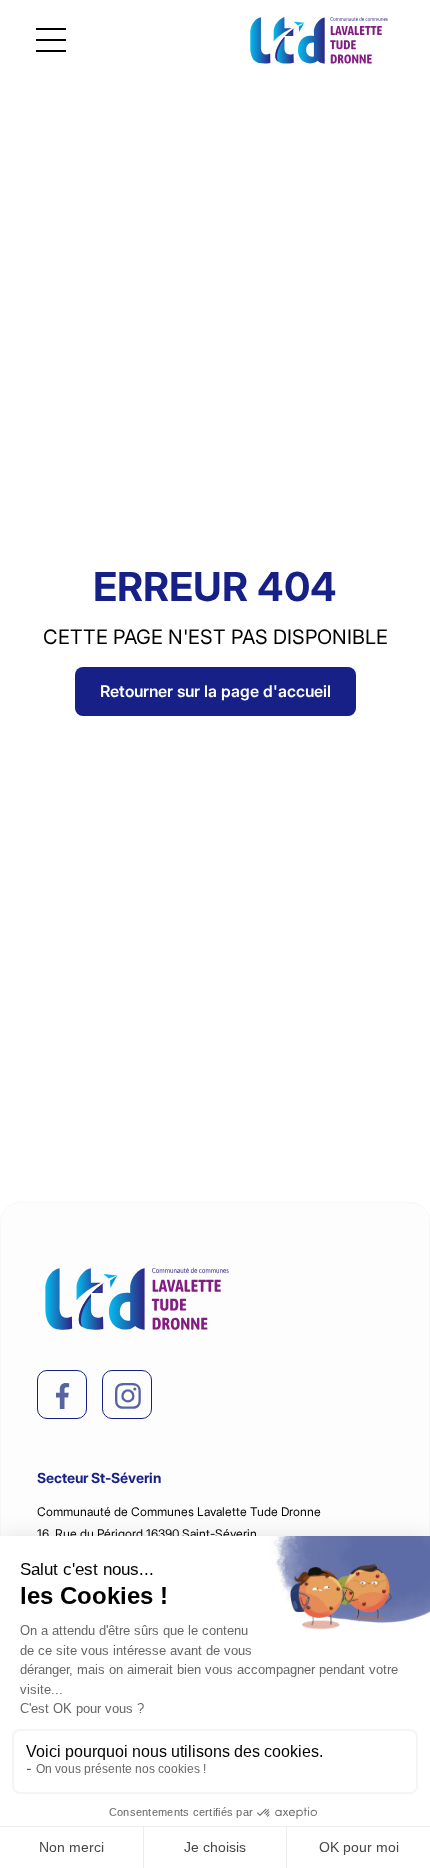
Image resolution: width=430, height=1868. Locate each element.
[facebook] (63, 1396)
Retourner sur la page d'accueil (215, 691)
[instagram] (128, 1396)
